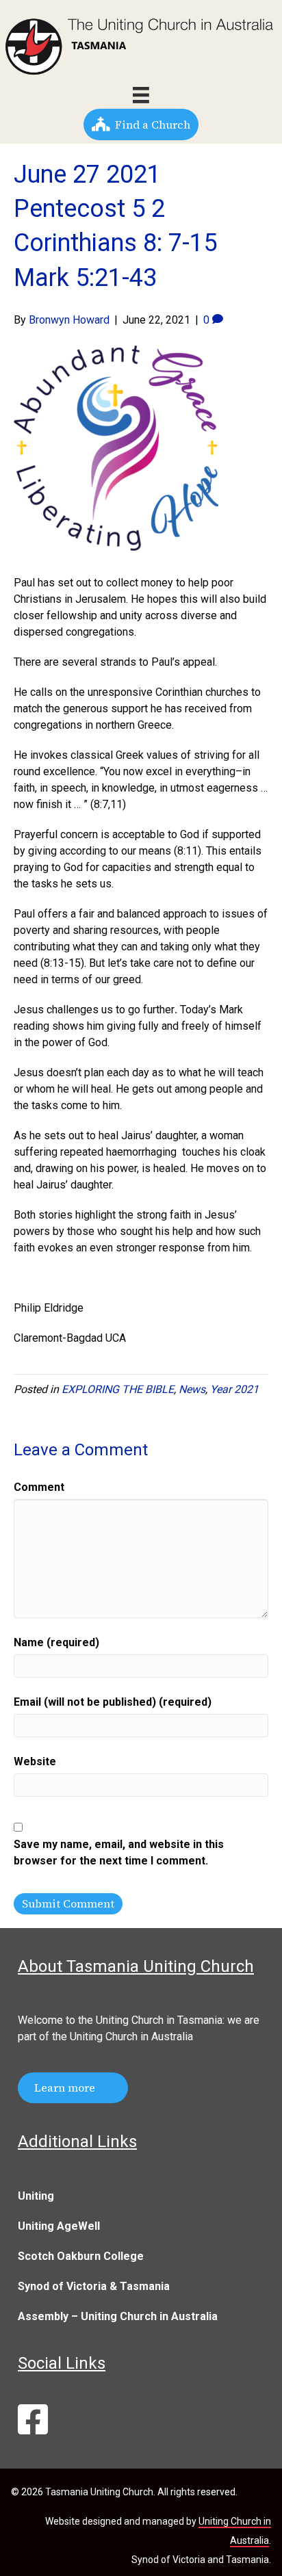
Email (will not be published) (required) (113, 1702)
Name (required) (56, 1642)
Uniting (36, 2196)
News (192, 1389)
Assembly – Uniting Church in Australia (118, 2316)
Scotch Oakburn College (81, 2256)
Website (35, 1761)
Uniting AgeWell (59, 2226)
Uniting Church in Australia (131, 2037)
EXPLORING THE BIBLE (118, 1389)
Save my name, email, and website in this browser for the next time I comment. (119, 1852)
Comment (39, 1487)
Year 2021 (234, 1389)
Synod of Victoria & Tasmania (94, 2286)
